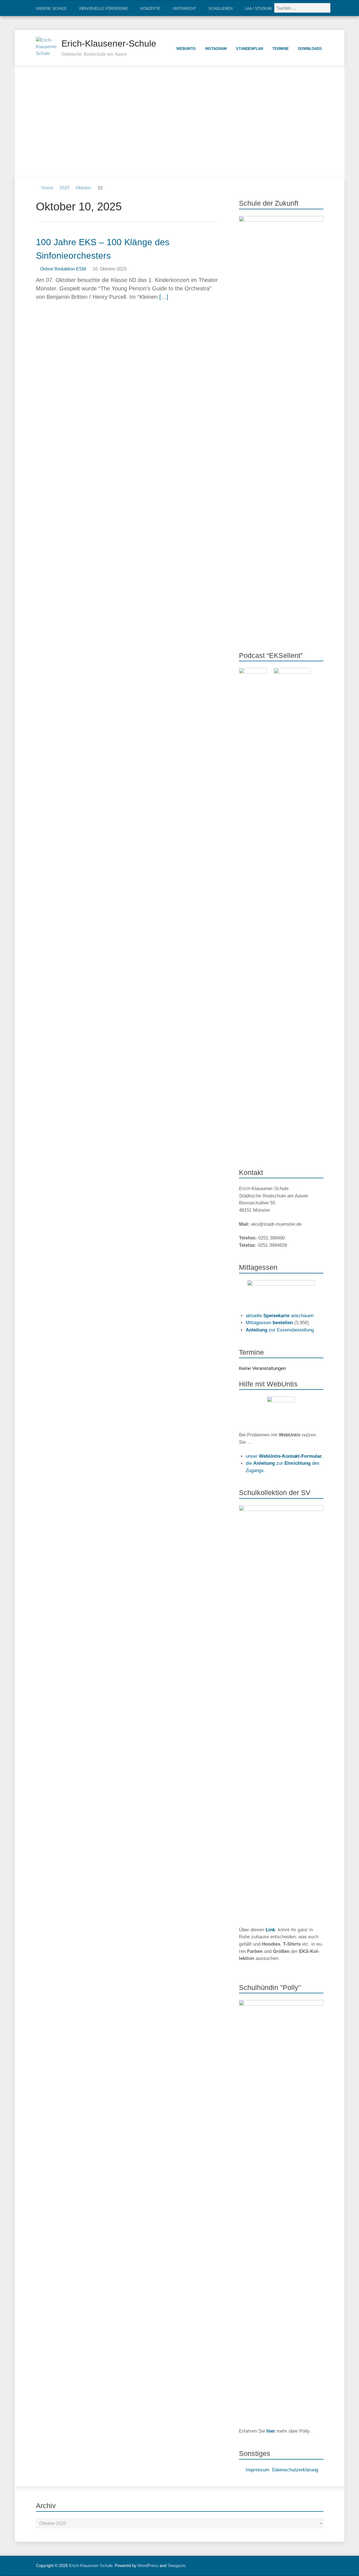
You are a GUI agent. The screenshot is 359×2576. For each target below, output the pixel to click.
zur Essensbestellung (280, 1330)
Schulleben (220, 9)
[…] (164, 297)
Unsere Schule (51, 9)
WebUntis (186, 49)
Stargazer (176, 2565)
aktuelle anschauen (280, 1316)
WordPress (148, 2565)
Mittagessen (269, 1323)
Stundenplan (249, 49)
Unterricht (184, 9)
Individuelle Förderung (104, 9)
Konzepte (150, 9)
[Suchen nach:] (303, 8)
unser (284, 1456)
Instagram (216, 49)
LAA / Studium (258, 9)
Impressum (257, 2470)
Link (270, 1930)
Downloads (310, 49)
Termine (281, 49)
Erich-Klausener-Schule (109, 43)
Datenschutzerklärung (295, 2470)
